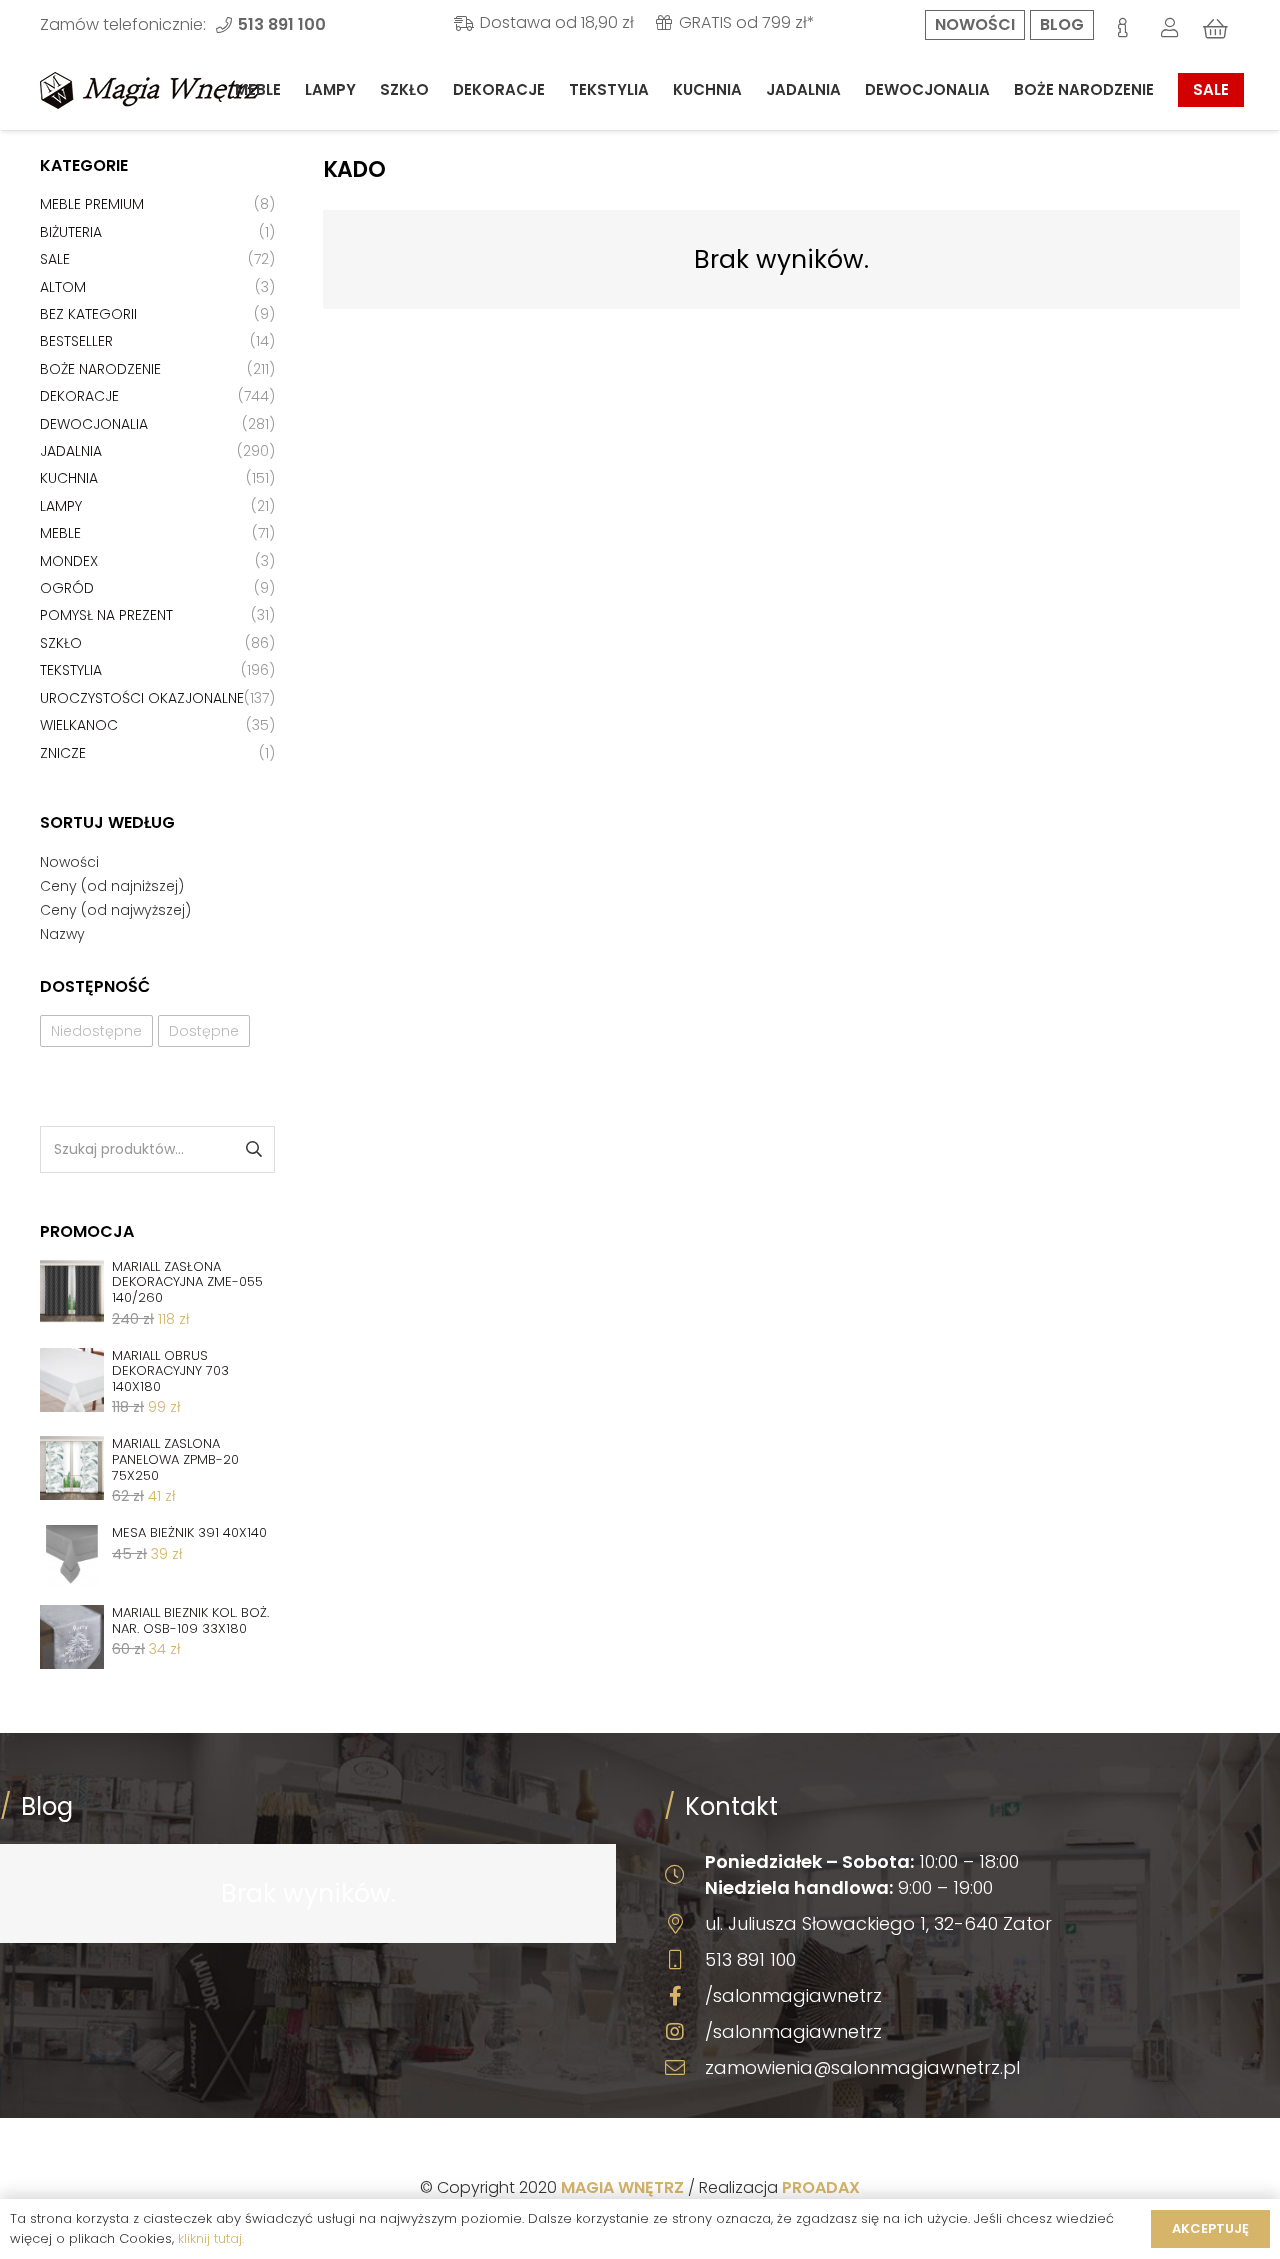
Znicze (63, 753)
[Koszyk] (1216, 29)
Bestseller (76, 341)
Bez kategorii (88, 314)
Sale (55, 259)
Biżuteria (71, 232)
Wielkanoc (79, 725)
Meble (60, 533)
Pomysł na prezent (106, 615)
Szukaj (252, 1149)
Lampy (61, 506)
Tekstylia (71, 670)
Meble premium (92, 204)
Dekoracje (79, 396)
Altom (63, 287)
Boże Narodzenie (100, 369)
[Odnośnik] (150, 90)
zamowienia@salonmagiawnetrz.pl (862, 2067)
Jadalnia (71, 451)
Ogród (67, 588)
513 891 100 (750, 1959)
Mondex (69, 561)
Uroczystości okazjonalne (142, 698)
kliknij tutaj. (211, 2238)
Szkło (61, 643)
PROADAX (821, 2187)
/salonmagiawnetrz (793, 1995)
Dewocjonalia (94, 424)
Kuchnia (69, 478)
